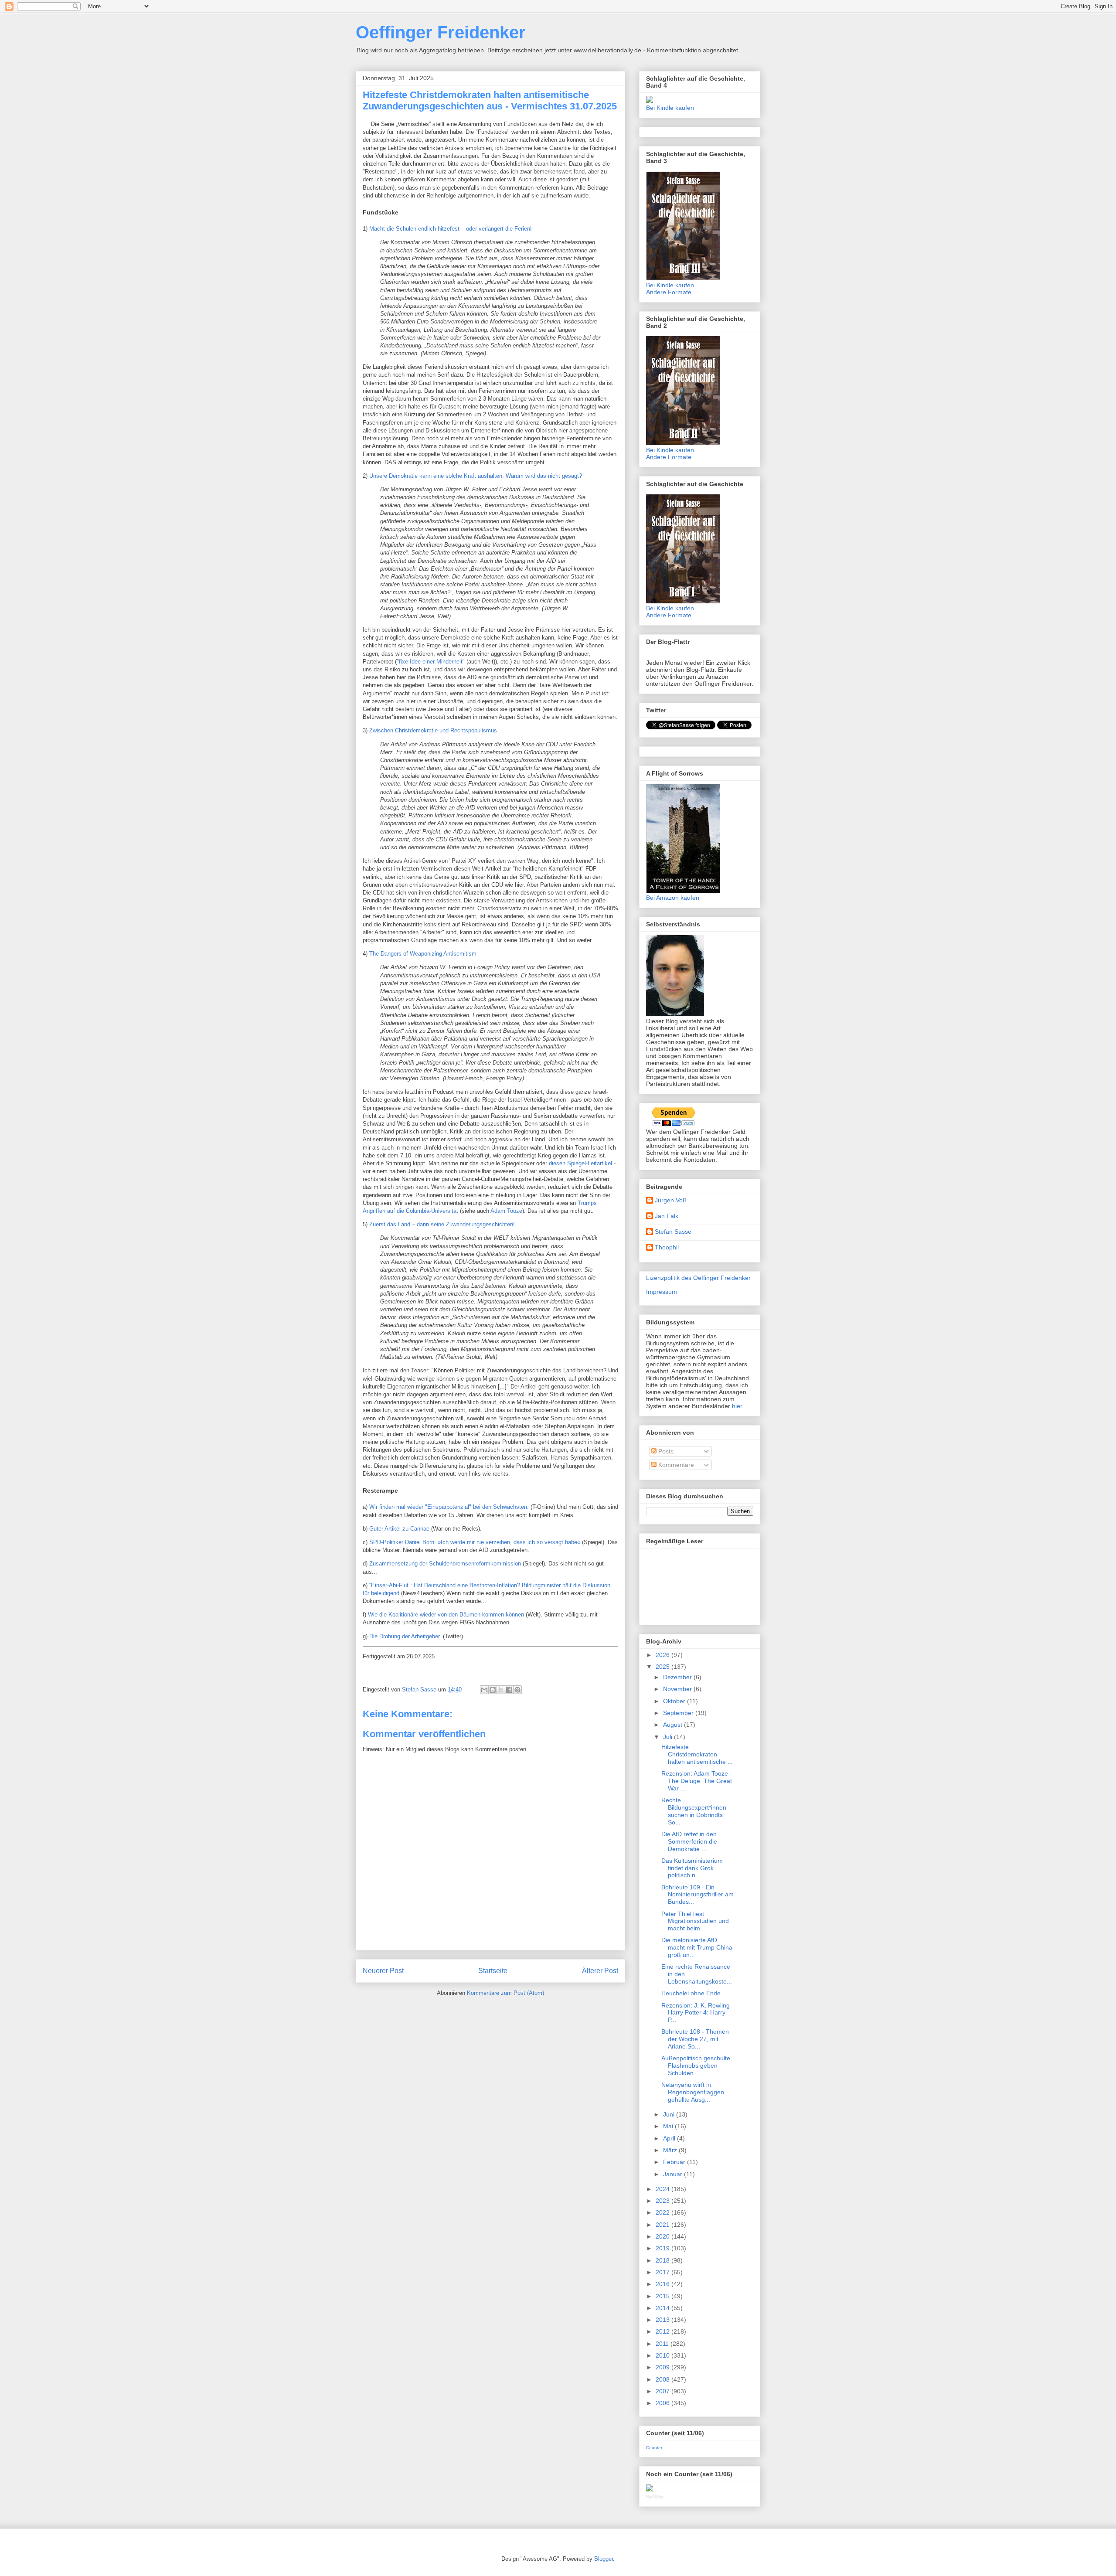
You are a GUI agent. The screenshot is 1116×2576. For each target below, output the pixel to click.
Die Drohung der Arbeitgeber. (405, 1636)
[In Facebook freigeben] (509, 1690)
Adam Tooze (506, 1211)
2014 (663, 2308)
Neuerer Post (383, 1971)
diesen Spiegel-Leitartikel (580, 1163)
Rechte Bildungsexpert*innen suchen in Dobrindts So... (694, 1811)
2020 (663, 2236)
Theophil (667, 1247)
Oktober (675, 1701)
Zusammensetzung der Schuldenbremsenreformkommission (445, 1564)
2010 (663, 2355)
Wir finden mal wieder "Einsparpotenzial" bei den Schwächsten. (449, 1507)
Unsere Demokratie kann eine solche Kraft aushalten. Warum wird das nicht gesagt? (476, 476)
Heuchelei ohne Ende (691, 1993)
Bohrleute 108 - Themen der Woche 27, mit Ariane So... (695, 2039)
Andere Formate (669, 292)
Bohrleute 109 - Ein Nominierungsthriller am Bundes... (697, 1895)
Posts (665, 1451)
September (679, 1713)
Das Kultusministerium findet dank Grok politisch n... (692, 1868)
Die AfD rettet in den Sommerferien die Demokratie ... (689, 1841)
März (671, 2150)
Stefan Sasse (673, 1232)
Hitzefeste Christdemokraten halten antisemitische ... (697, 1754)
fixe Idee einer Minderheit (431, 662)
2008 (663, 2379)
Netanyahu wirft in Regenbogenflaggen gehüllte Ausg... (693, 2092)
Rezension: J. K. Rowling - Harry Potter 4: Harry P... (697, 2013)
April (670, 2138)
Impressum (662, 1292)
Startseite (493, 1971)
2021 (663, 2225)
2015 (663, 2296)
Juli (669, 1737)
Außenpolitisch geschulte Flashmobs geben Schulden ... (696, 2066)
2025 (663, 1667)
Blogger (604, 2559)
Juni (670, 2114)
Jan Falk (667, 1216)
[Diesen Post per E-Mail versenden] (484, 1690)
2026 (663, 1655)
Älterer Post (600, 1971)
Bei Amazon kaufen (673, 898)
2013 (663, 2320)
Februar (675, 2162)
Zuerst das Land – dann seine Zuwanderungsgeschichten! (442, 1224)
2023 (663, 2201)
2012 (663, 2331)
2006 (663, 2403)
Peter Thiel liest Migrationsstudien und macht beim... (695, 1921)
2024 (663, 2189)
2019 (663, 2248)
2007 (663, 2391)
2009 (663, 2367)
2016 (663, 2284)
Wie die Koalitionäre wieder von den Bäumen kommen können (446, 1615)
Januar (674, 2174)
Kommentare (675, 1465)
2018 (663, 2260)
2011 (663, 2344)
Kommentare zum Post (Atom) (505, 1993)
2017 (663, 2272)
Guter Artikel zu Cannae (399, 1529)
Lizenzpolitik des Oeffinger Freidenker (698, 1278)
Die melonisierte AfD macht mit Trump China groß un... (697, 1947)
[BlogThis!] (493, 1690)
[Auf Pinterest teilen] (517, 1690)
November (678, 1689)
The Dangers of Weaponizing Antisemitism (423, 954)
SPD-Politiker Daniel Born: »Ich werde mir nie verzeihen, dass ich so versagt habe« (475, 1542)
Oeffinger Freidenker (441, 32)
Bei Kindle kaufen (670, 108)
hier (737, 1406)
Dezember (678, 1677)
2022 (663, 2212)
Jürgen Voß (671, 1200)
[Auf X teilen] (501, 1690)
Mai (669, 2126)
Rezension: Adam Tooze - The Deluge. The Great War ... (697, 1781)
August (674, 1725)
